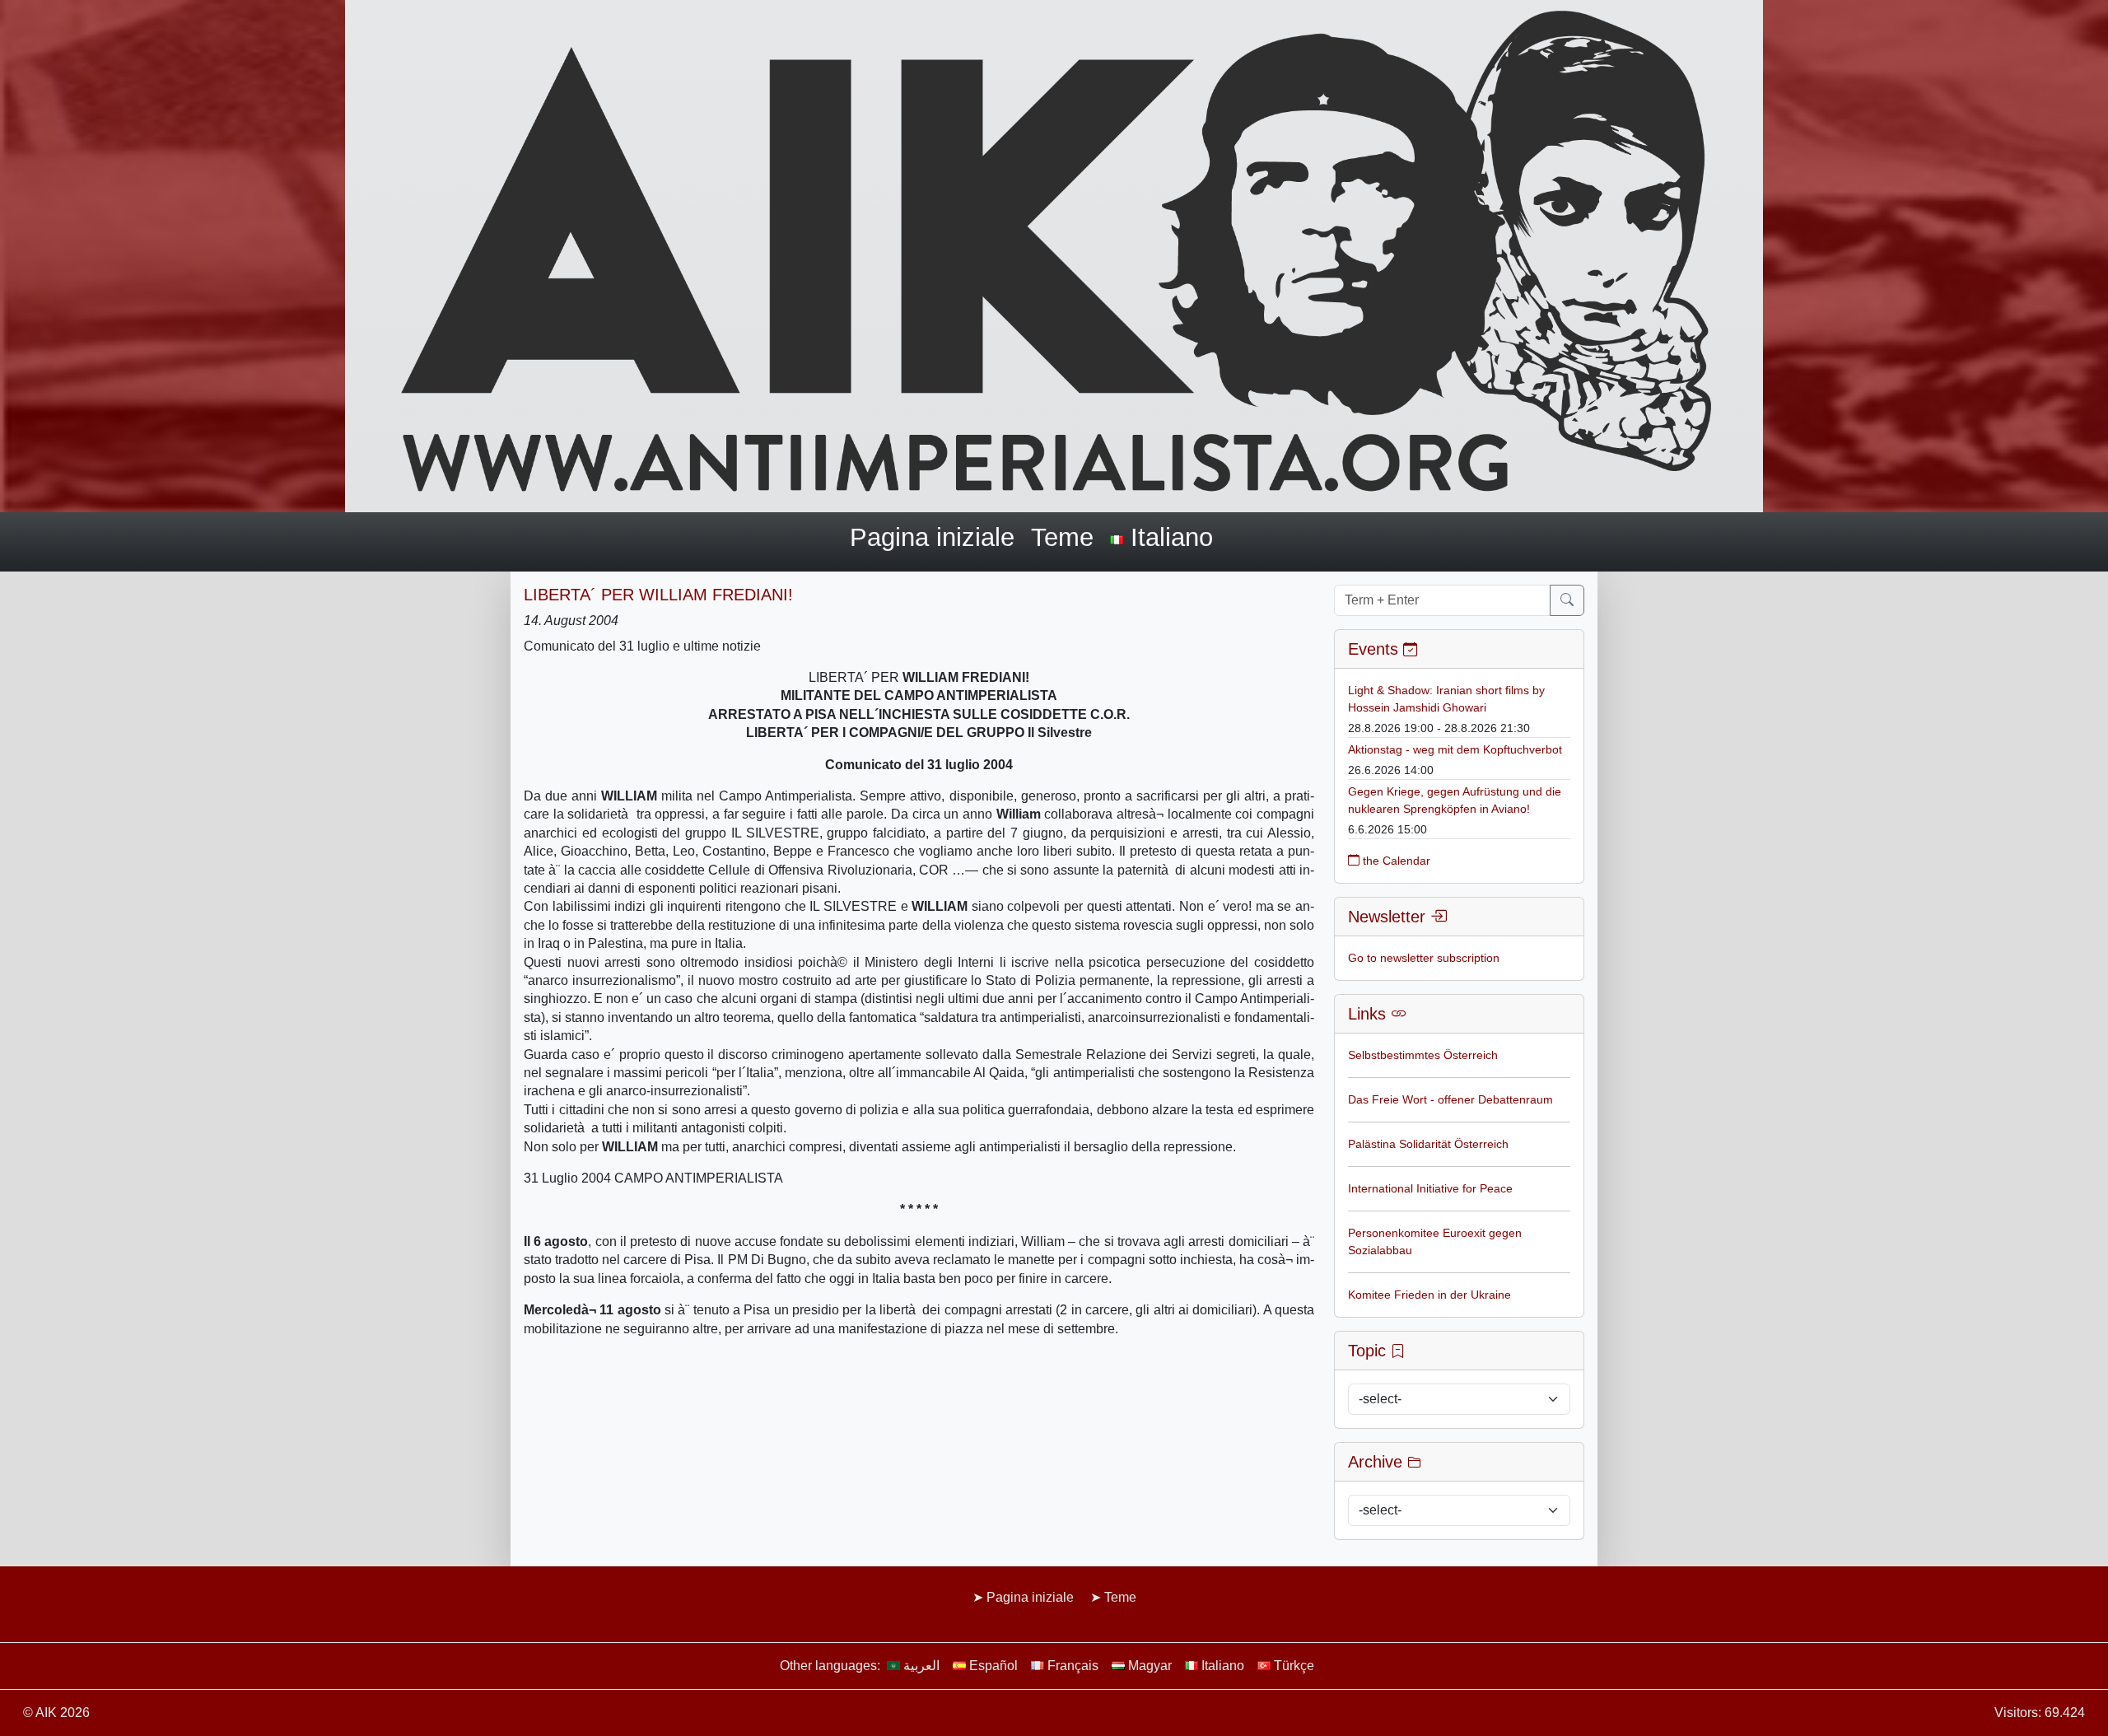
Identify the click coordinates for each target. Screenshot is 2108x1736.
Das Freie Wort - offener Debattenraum (1450, 1099)
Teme (1062, 537)
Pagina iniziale (932, 537)
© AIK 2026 (56, 1713)
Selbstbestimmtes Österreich (1423, 1055)
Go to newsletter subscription (1424, 958)
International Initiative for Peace (1430, 1188)
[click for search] (1567, 600)
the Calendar (1395, 861)
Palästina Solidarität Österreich (1428, 1144)
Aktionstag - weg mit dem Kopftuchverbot (1455, 749)
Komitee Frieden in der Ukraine (1429, 1295)
